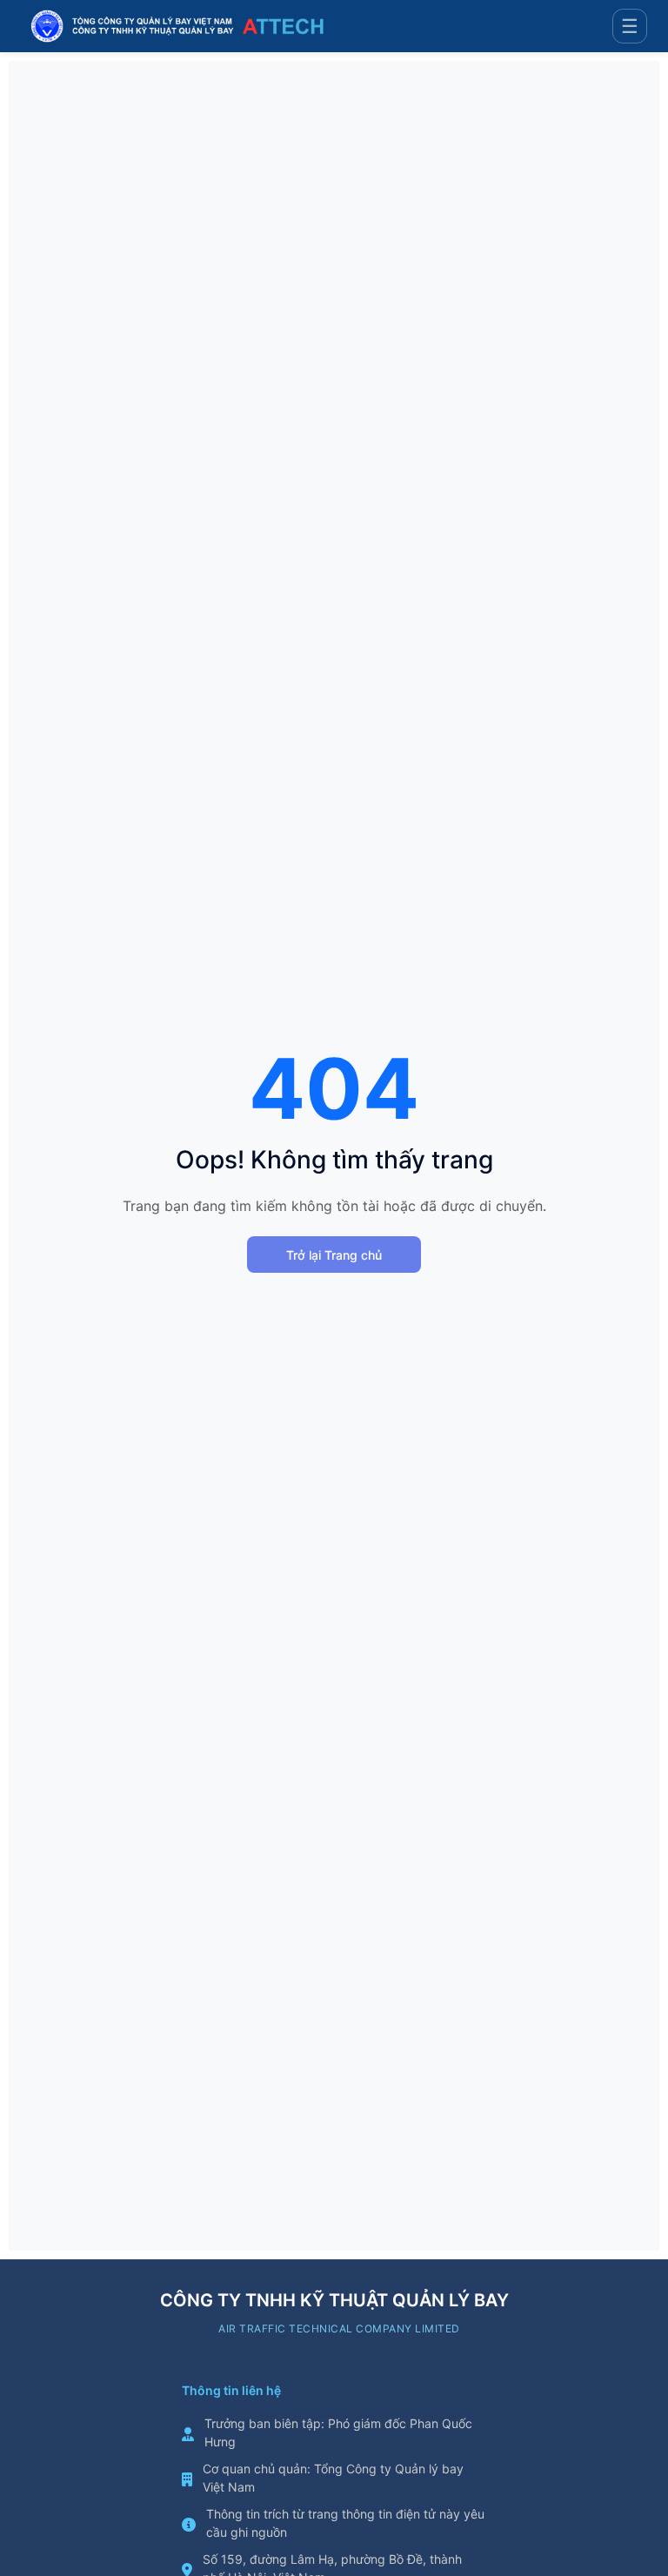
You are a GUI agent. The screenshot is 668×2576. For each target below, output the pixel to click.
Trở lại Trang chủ (334, 1255)
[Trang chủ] (177, 26)
